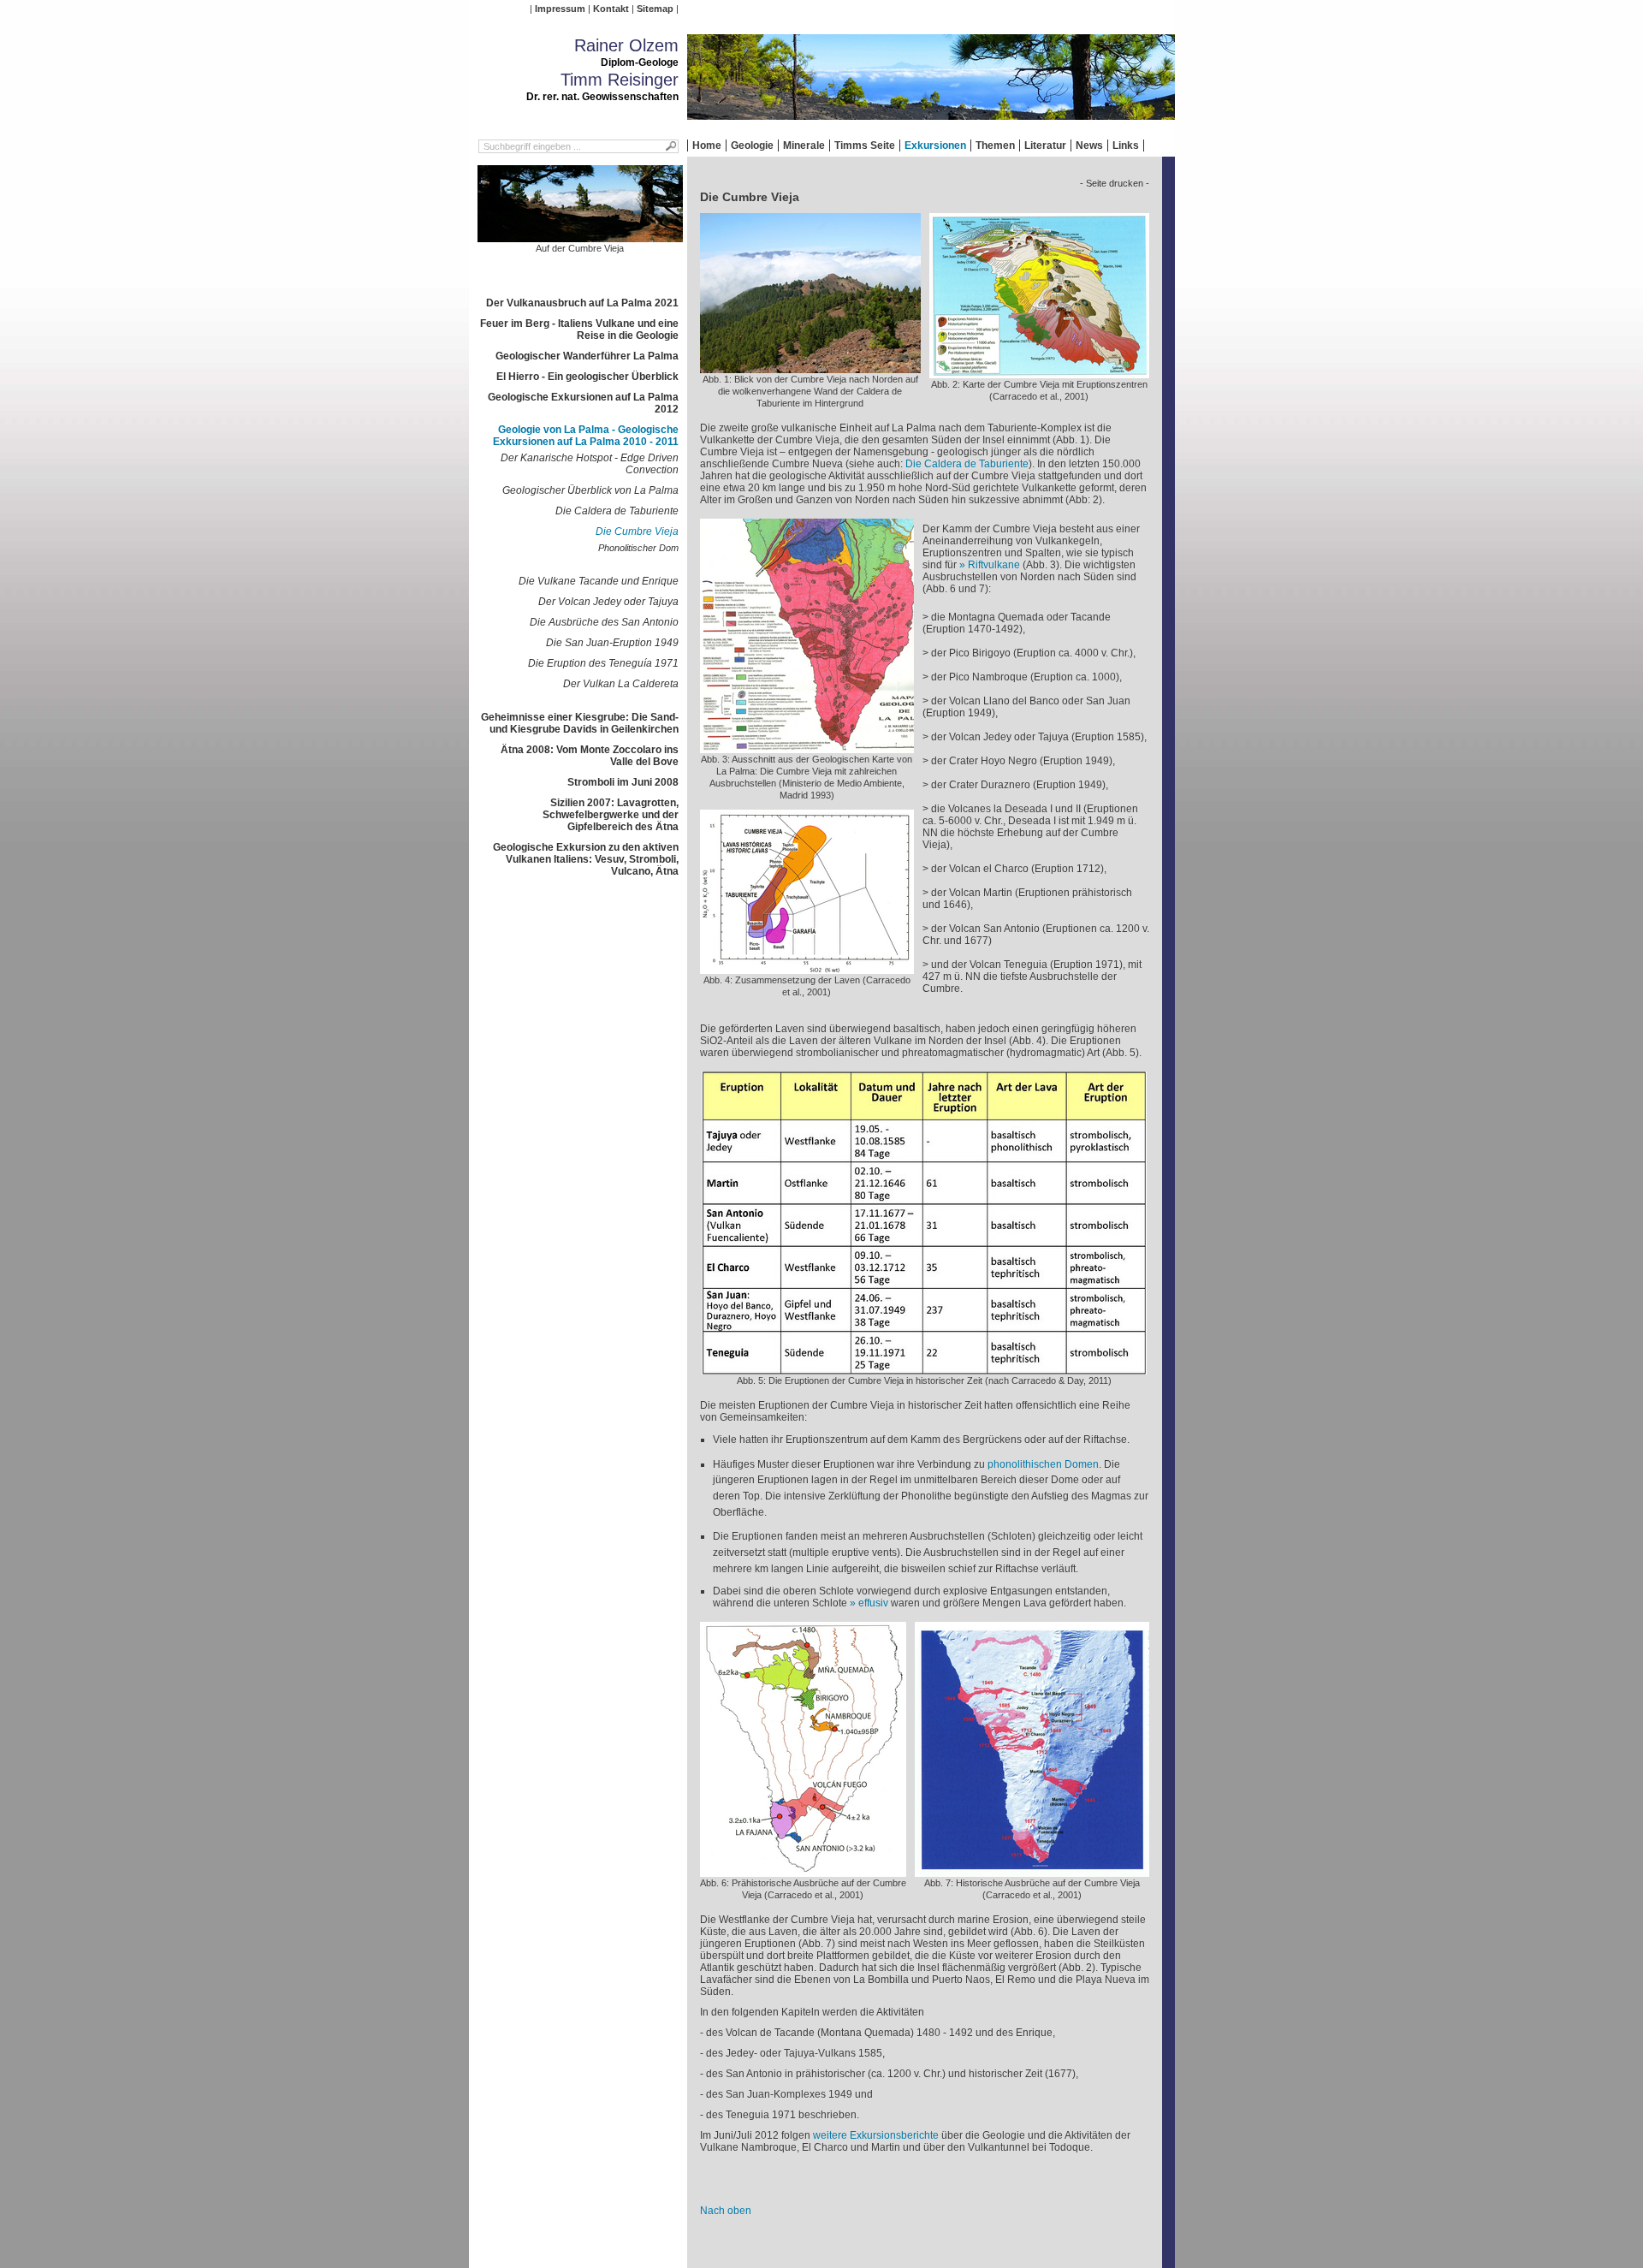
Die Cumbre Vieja (637, 531)
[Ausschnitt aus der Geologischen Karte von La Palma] (807, 747)
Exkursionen (935, 145)
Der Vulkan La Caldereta (621, 684)
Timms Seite (865, 145)
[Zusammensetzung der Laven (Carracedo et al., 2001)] (807, 968)
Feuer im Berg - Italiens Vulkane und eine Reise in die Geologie (579, 330)
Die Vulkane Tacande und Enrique (599, 581)
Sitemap (655, 9)
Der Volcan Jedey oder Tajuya (608, 602)
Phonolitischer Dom (638, 548)
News (1089, 145)
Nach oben (726, 2211)
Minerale (804, 145)
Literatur (1045, 145)
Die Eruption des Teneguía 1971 (603, 663)
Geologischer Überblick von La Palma (590, 490)
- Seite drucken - (1115, 183)
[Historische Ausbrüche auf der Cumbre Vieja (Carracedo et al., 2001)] (1032, 1871)
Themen (995, 145)
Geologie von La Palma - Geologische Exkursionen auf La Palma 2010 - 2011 (586, 436)
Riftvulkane (994, 565)
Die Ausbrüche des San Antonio (604, 622)
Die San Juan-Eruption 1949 (612, 643)
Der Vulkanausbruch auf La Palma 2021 (582, 303)
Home (707, 145)
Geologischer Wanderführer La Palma (587, 356)
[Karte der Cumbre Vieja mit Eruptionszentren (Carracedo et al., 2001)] (1039, 372)
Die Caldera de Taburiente (617, 511)
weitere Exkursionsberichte (876, 2135)
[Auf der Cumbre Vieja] (580, 236)
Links (1126, 145)
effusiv (873, 1603)
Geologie (752, 145)
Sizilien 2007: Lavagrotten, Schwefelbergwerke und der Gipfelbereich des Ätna (611, 815)
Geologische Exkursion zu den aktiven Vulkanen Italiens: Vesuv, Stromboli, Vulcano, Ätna (586, 859)
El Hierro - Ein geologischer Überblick (587, 377)
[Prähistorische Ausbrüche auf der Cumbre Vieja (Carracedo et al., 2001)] (803, 1871)
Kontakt (611, 9)
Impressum (560, 9)
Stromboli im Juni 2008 (623, 782)
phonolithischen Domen (1043, 1464)
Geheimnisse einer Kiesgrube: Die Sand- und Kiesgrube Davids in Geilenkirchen (580, 723)
